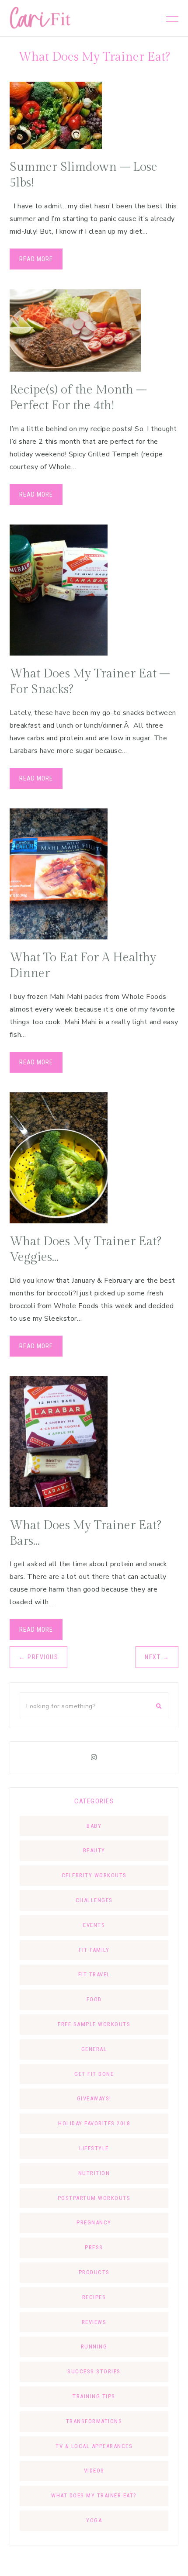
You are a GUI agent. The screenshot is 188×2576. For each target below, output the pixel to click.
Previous (38, 1657)
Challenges (94, 1900)
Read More (36, 259)
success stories (94, 2371)
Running (94, 2346)
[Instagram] (94, 1758)
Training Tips (94, 2396)
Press (94, 2247)
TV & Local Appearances (94, 2446)
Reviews (94, 2322)
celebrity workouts (94, 1875)
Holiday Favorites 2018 (94, 2123)
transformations (94, 2421)
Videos (94, 2471)
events (94, 1925)
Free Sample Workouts (94, 2024)
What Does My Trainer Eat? (94, 2495)
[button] (172, 17)
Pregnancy (94, 2222)
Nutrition (94, 2173)
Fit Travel (94, 1974)
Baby (94, 1826)
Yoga (94, 2520)
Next (157, 1657)
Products (94, 2272)
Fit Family (94, 1950)
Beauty (94, 1850)
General (94, 2049)
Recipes (94, 2297)
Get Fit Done (94, 2074)
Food (94, 1999)
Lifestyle (94, 2148)
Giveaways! (94, 2098)
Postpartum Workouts (94, 2198)
